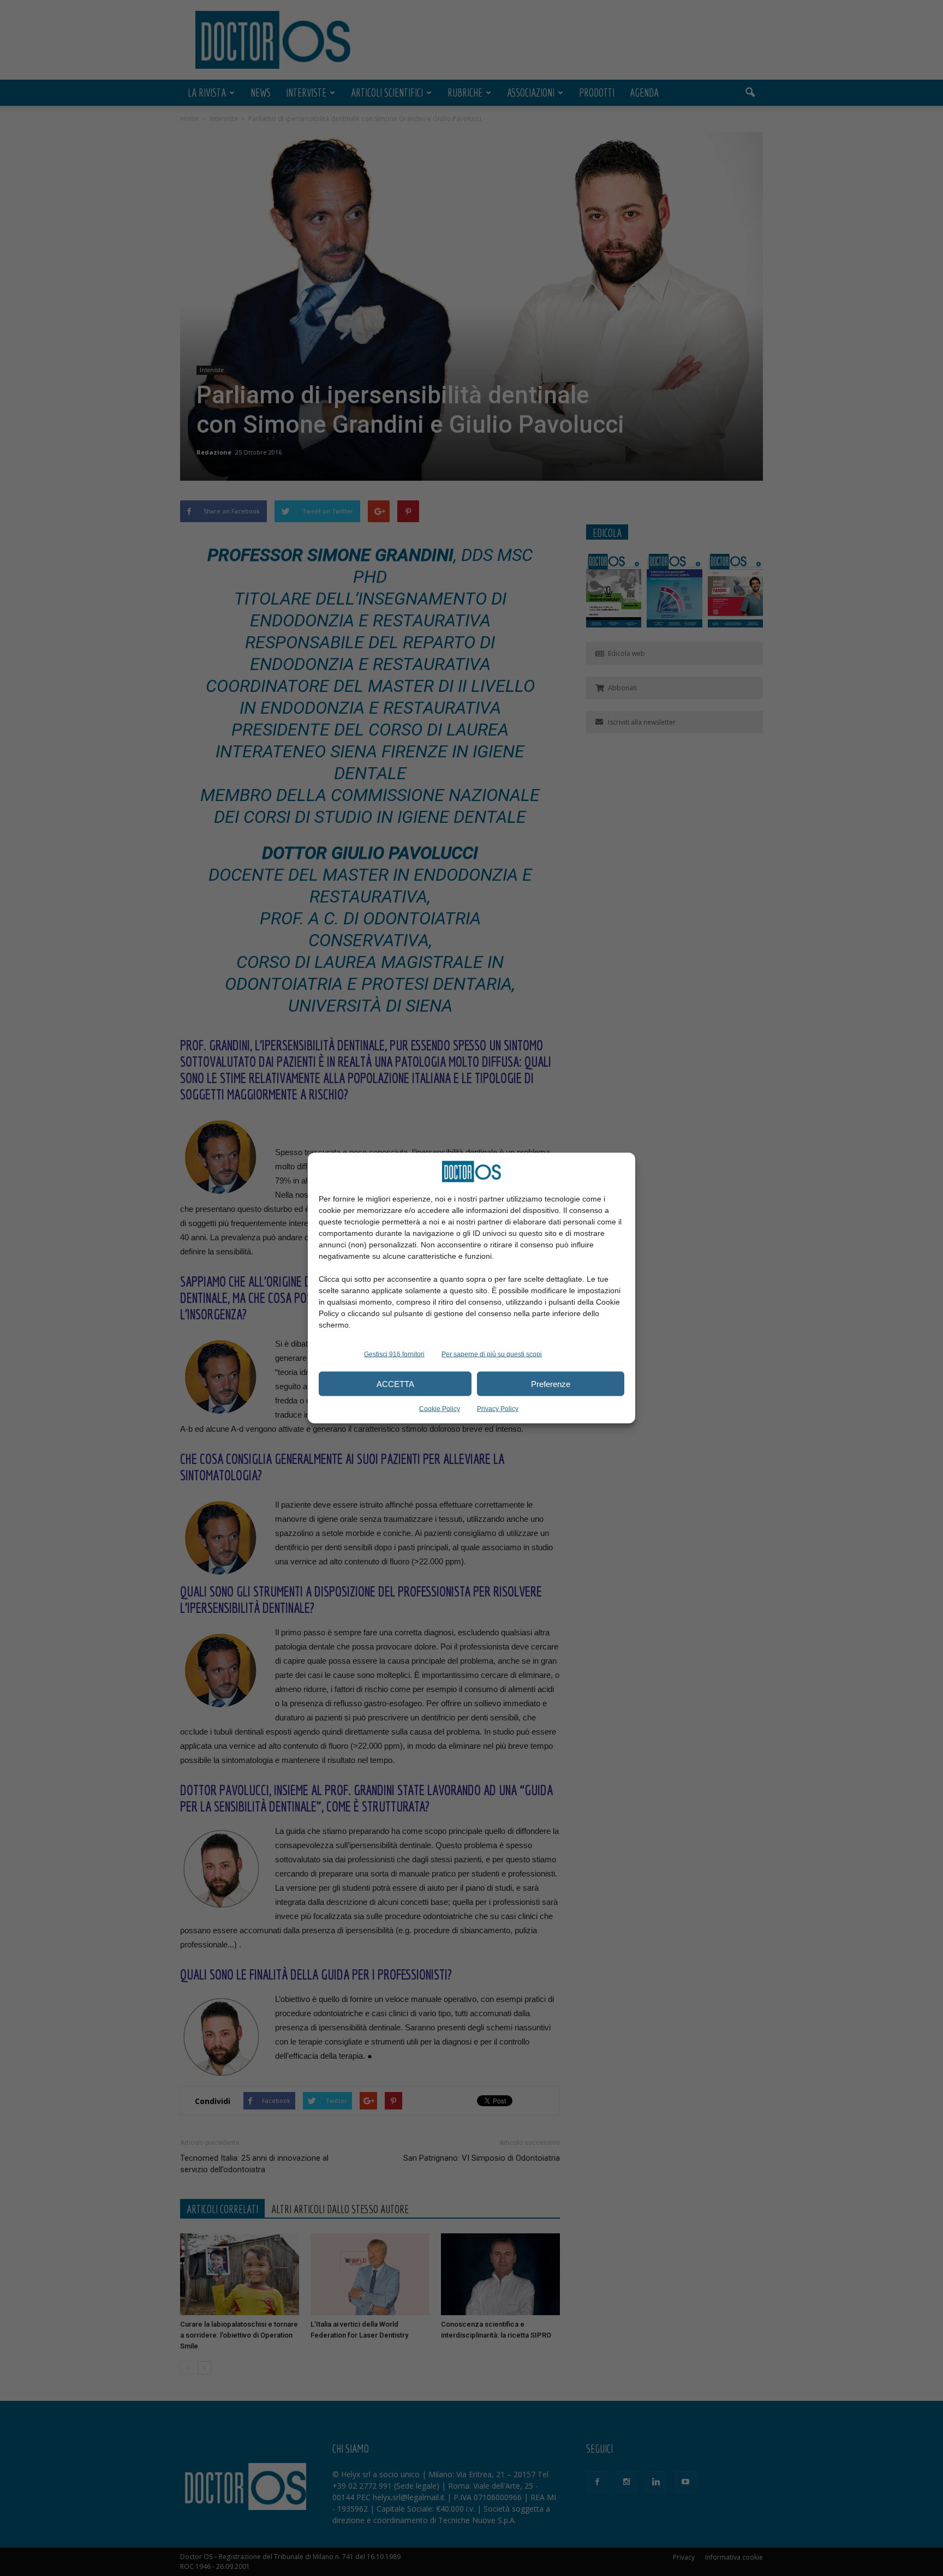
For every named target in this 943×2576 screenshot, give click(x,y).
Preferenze (551, 1383)
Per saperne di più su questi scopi (492, 1354)
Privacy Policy (498, 1409)
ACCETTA (395, 1383)
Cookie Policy (440, 1409)
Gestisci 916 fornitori (394, 1354)
